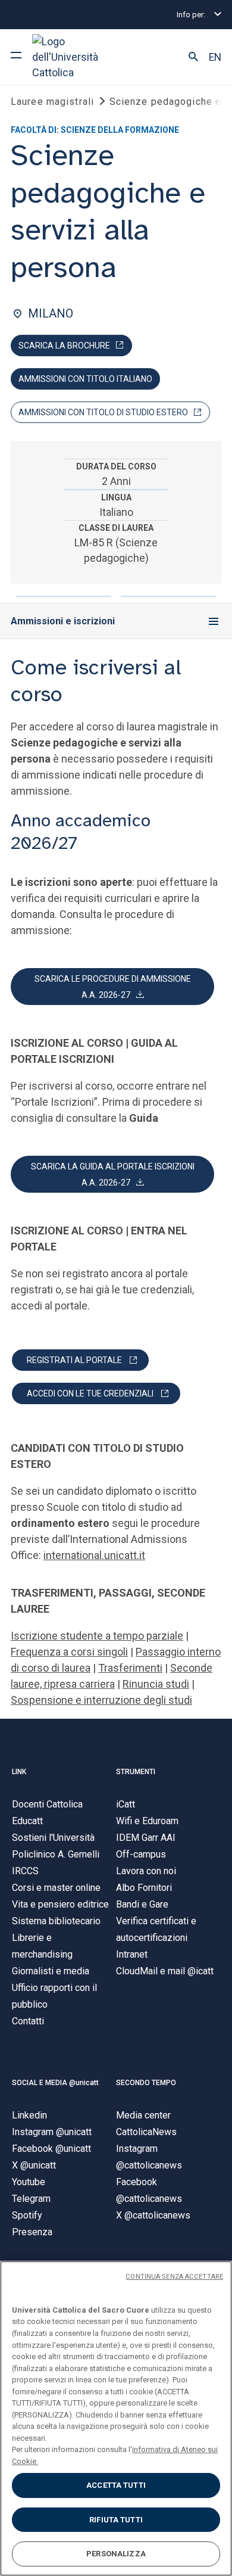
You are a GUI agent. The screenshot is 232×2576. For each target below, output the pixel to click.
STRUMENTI (136, 1772)
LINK (19, 1772)
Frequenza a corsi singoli (69, 1652)
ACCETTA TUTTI (116, 2485)
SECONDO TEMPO (146, 2083)
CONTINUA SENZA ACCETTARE (174, 2277)
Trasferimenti (130, 1668)
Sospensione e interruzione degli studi (101, 1700)
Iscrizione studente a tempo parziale (97, 1636)
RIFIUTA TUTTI (116, 2520)
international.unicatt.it (94, 1555)
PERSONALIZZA (116, 2554)
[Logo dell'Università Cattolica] (77, 57)
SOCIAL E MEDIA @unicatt (55, 2083)
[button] (193, 57)
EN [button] (215, 57)
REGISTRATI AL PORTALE (74, 1360)
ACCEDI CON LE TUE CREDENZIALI (90, 1393)
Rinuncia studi (156, 1684)
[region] (116, 2418)
